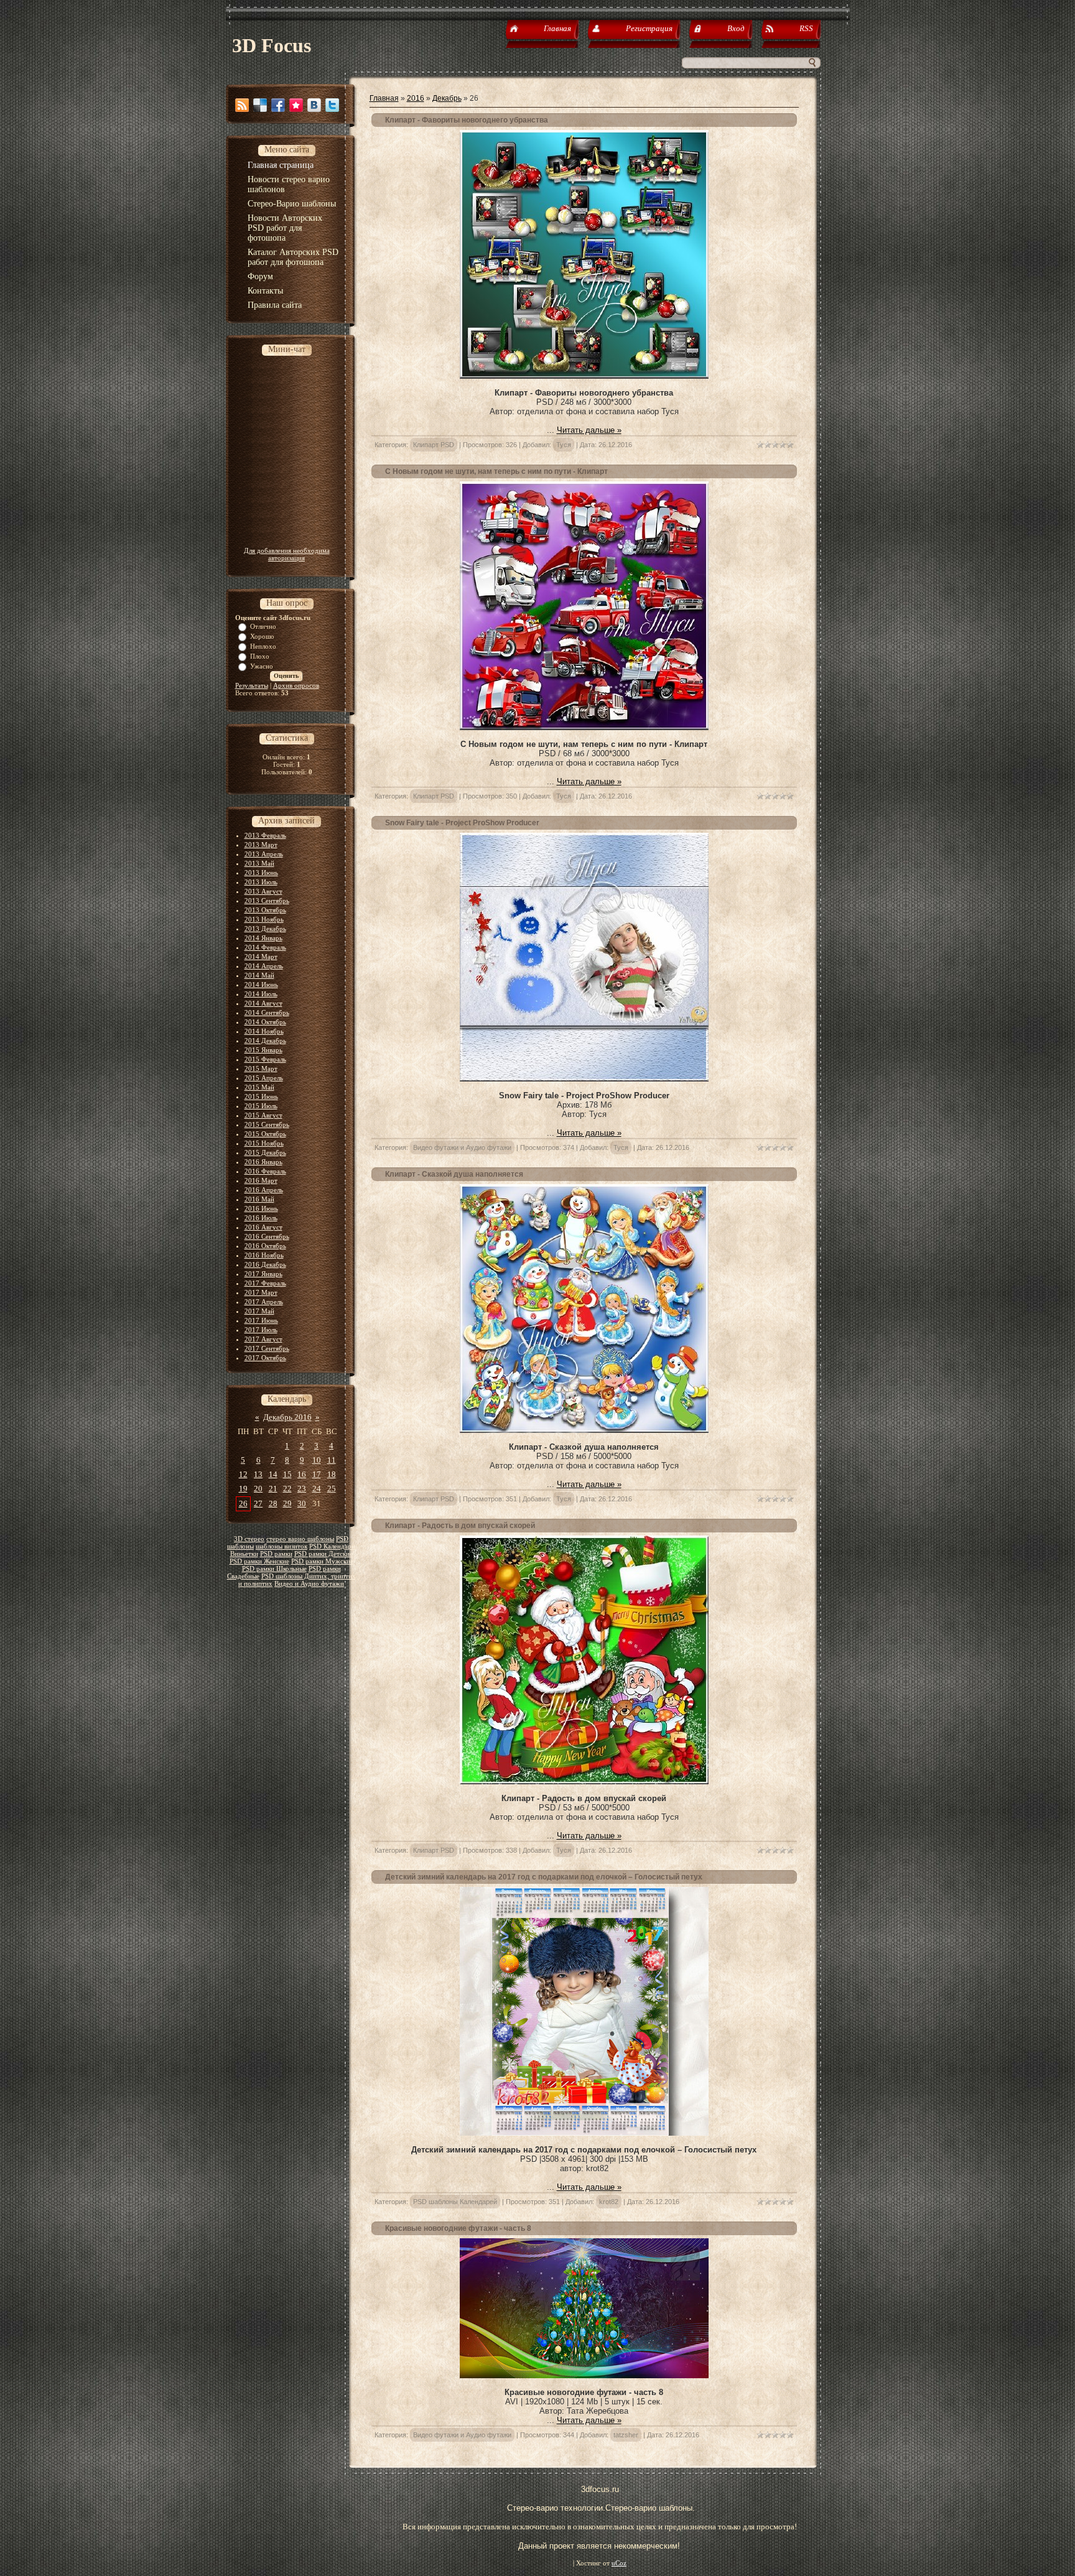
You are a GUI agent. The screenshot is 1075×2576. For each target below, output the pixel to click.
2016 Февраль (265, 1171)
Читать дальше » (589, 430)
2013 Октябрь (265, 910)
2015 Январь (263, 1050)
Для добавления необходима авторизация (287, 554)
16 (302, 1474)
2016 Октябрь (265, 1246)
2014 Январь (263, 938)
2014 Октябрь (265, 1022)
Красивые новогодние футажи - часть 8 (458, 2228)
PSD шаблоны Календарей (455, 2202)
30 (302, 1503)
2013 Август (263, 891)
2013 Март (261, 845)
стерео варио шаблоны (300, 1539)
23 (302, 1489)
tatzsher (626, 2435)
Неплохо (263, 646)
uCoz (619, 2563)
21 (273, 1489)
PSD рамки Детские (323, 1554)
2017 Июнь (261, 1320)
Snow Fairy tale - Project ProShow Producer (462, 823)
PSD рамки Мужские (322, 1561)
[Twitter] (332, 105)
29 (287, 1503)
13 (258, 1474)
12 (243, 1474)
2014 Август (263, 1003)
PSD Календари (332, 1546)
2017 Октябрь (265, 1358)
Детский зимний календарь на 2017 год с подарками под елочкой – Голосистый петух (544, 1877)
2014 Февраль (265, 947)
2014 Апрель (264, 966)
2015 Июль (261, 1106)
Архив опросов (296, 685)
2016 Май (259, 1199)
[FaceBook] (278, 105)
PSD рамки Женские (259, 1561)
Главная (384, 98)
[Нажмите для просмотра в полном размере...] (584, 2133)
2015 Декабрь (265, 1152)
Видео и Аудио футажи (309, 1584)
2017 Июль (261, 1330)
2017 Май (259, 1311)
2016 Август (263, 1227)
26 (243, 1503)
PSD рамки (276, 1554)
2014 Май (259, 975)
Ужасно (262, 666)
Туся (564, 445)
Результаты (252, 685)
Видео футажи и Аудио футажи (462, 1147)
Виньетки (244, 1554)
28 (273, 1503)
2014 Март (261, 957)
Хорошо (262, 636)
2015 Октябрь (265, 1134)
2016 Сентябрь (267, 1236)
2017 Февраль (265, 1283)
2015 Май (259, 1087)
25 (332, 1489)
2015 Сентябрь (267, 1124)
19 (243, 1489)
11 (332, 1460)
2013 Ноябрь (264, 919)
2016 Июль (261, 1218)
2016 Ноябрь (264, 1255)
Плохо (260, 656)
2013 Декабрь (265, 929)
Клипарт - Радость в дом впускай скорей (460, 1526)
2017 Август (263, 1339)
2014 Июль (261, 994)
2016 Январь (263, 1162)
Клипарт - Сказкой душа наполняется (454, 1174)
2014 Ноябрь (264, 1031)
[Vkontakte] (314, 105)
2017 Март (261, 1292)
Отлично (263, 626)
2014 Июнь (261, 985)
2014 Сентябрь (267, 1012)
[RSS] (242, 105)
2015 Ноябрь (264, 1143)
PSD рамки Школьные (274, 1569)
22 (287, 1489)
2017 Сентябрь (267, 1348)
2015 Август (263, 1115)
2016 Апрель (264, 1190)
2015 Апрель (264, 1078)
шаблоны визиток (282, 1546)
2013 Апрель (264, 854)
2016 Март (261, 1180)
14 (273, 1474)
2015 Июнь (261, 1096)
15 (287, 1474)
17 (317, 1474)
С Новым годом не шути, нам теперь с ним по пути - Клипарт (496, 471)
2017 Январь (263, 1274)
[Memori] (296, 105)
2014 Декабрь (265, 1040)
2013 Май (259, 863)
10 (317, 1460)
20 (258, 1489)
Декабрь (447, 98)
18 (332, 1474)
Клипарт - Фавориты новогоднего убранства (467, 120)
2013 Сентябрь (267, 901)
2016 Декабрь (265, 1264)
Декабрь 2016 (287, 1417)
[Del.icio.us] (260, 105)
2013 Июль (261, 882)
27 (258, 1503)
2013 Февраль (265, 835)
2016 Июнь (261, 1208)
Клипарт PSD (434, 445)
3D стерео (249, 1539)
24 (317, 1489)
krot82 (609, 2202)
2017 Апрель (264, 1302)
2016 (416, 98)
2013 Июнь (261, 873)
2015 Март (261, 1068)
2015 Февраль (265, 1059)
